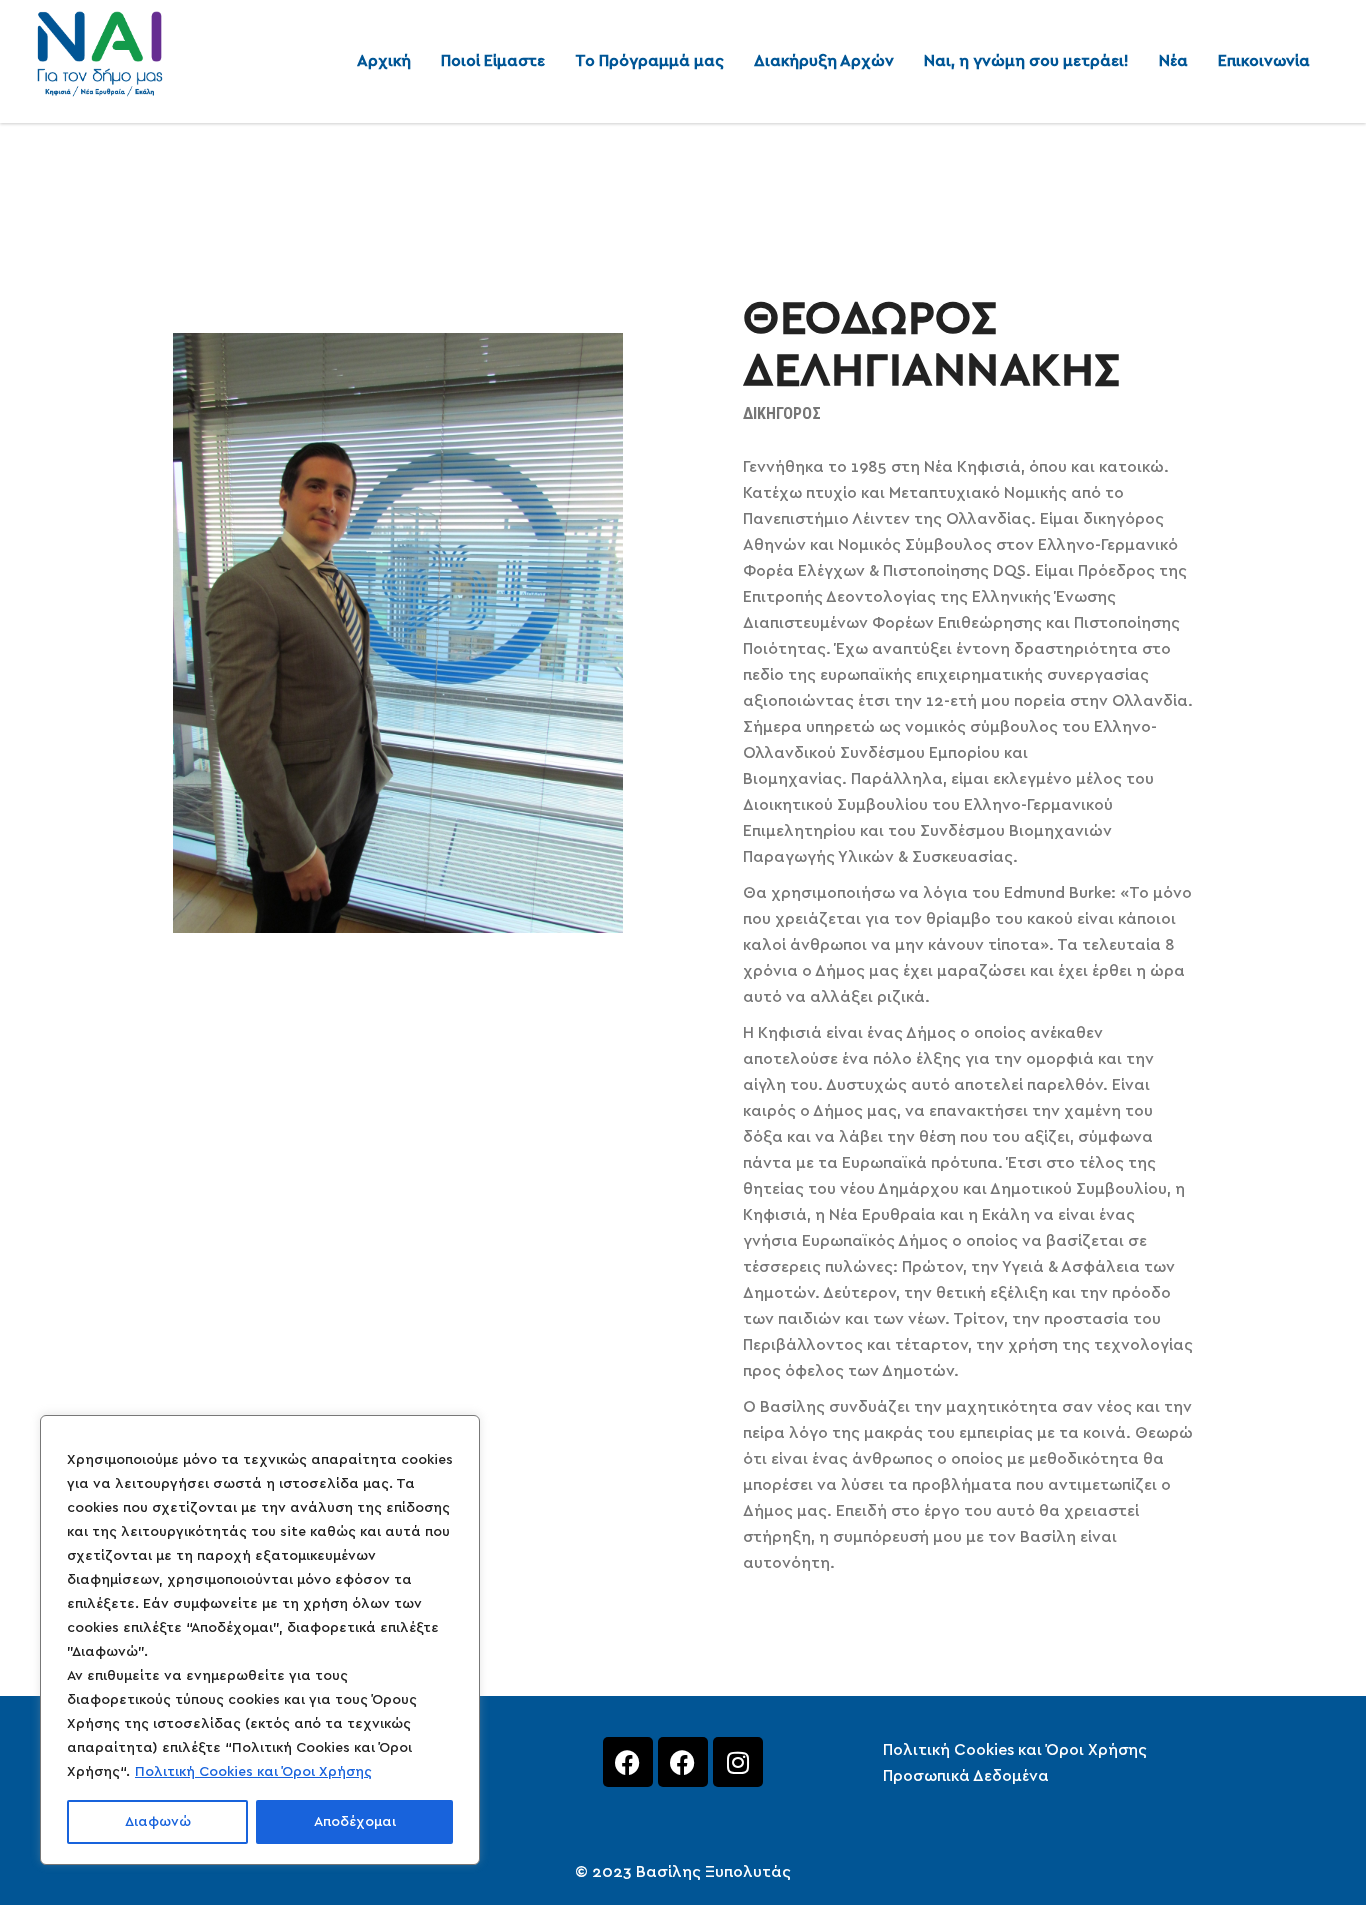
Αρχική (384, 61)
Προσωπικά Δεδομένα (966, 1776)
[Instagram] (738, 1762)
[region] (260, 1640)
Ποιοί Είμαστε (493, 61)
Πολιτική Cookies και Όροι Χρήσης (253, 1772)
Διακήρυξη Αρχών (824, 61)
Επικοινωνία (1264, 61)
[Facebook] (628, 1762)
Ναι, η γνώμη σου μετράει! (1026, 61)
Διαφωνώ (158, 1822)
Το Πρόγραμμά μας (649, 61)
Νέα (1173, 61)
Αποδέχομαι (355, 1822)
